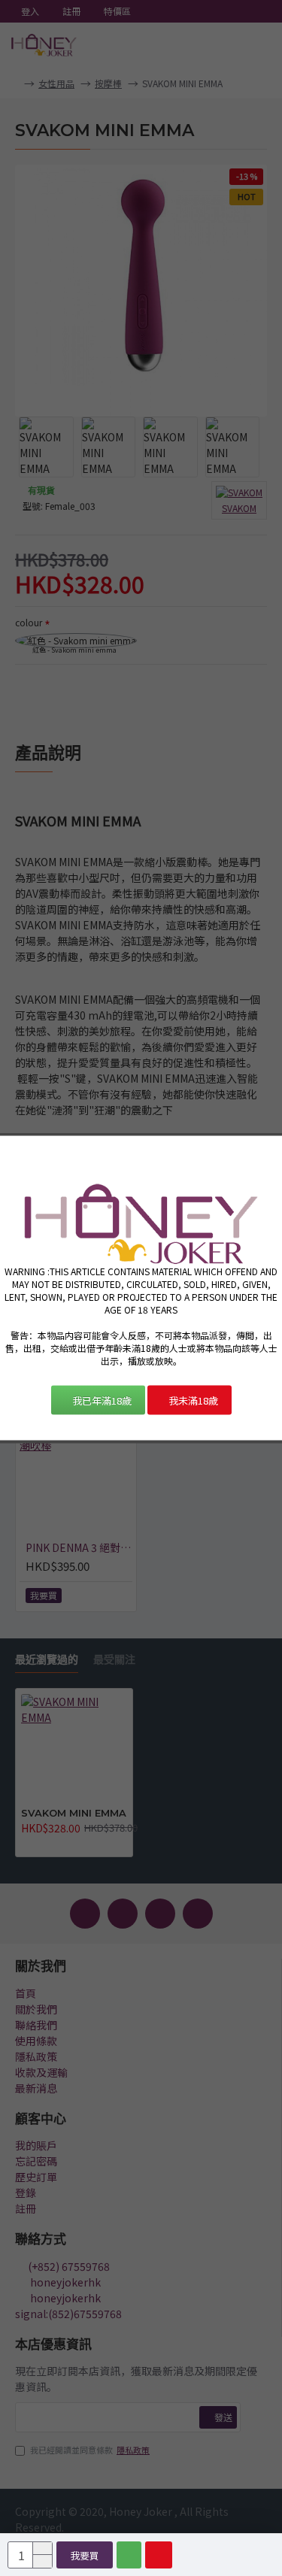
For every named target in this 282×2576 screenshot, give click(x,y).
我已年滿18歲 (102, 1400)
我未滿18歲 (193, 1400)
